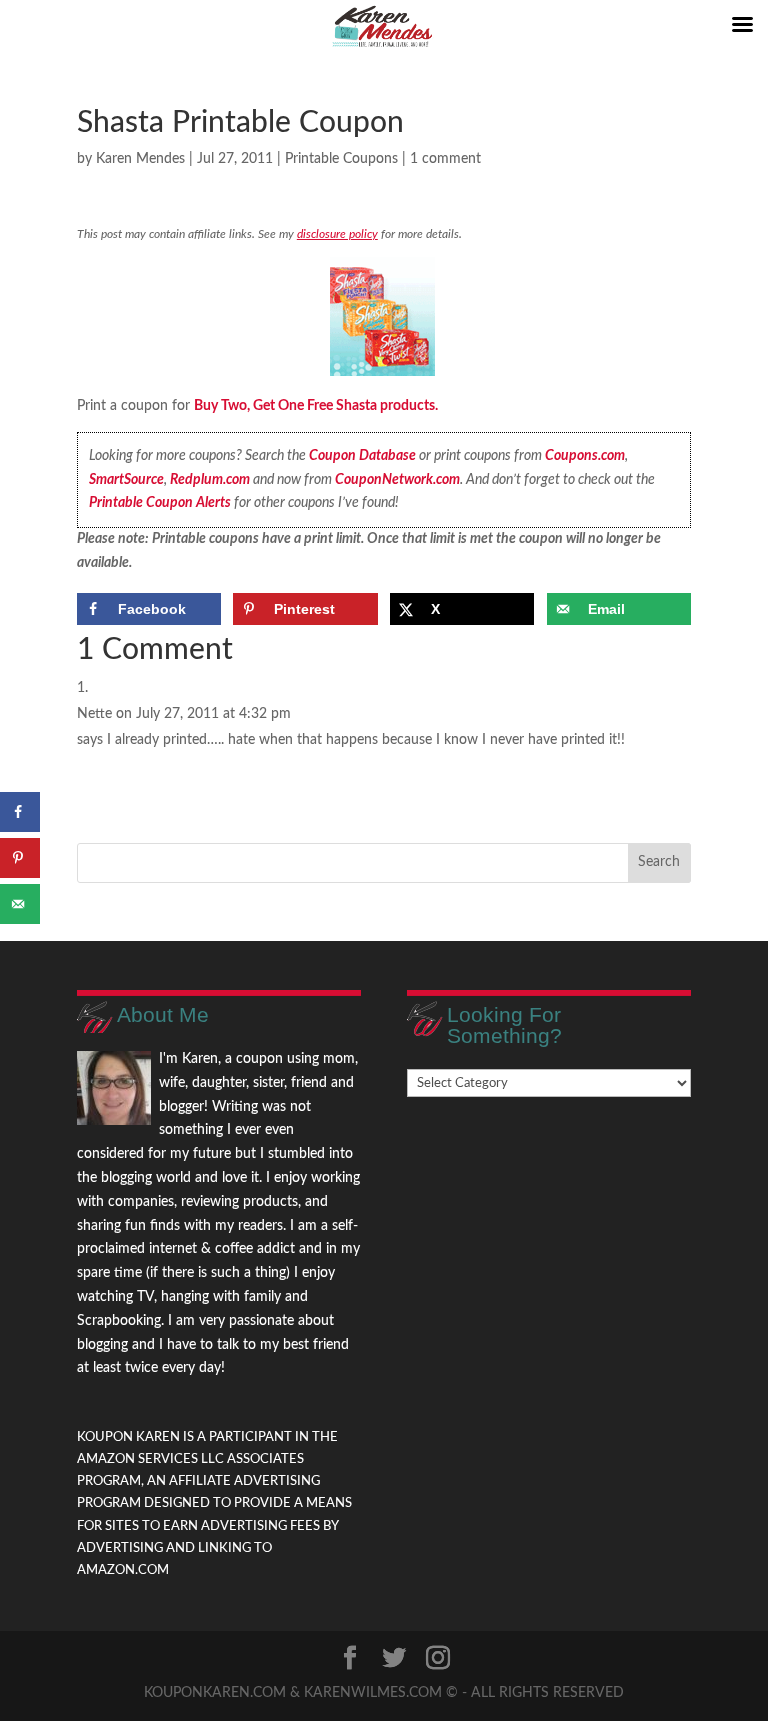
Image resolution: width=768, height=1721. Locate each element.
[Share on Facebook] (20, 812)
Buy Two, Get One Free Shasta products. (316, 406)
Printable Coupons (341, 159)
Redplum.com (210, 480)
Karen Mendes (140, 159)
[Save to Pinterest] (20, 858)
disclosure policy (337, 234)
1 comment (445, 159)
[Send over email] (20, 904)
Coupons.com (585, 456)
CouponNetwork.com (397, 480)
